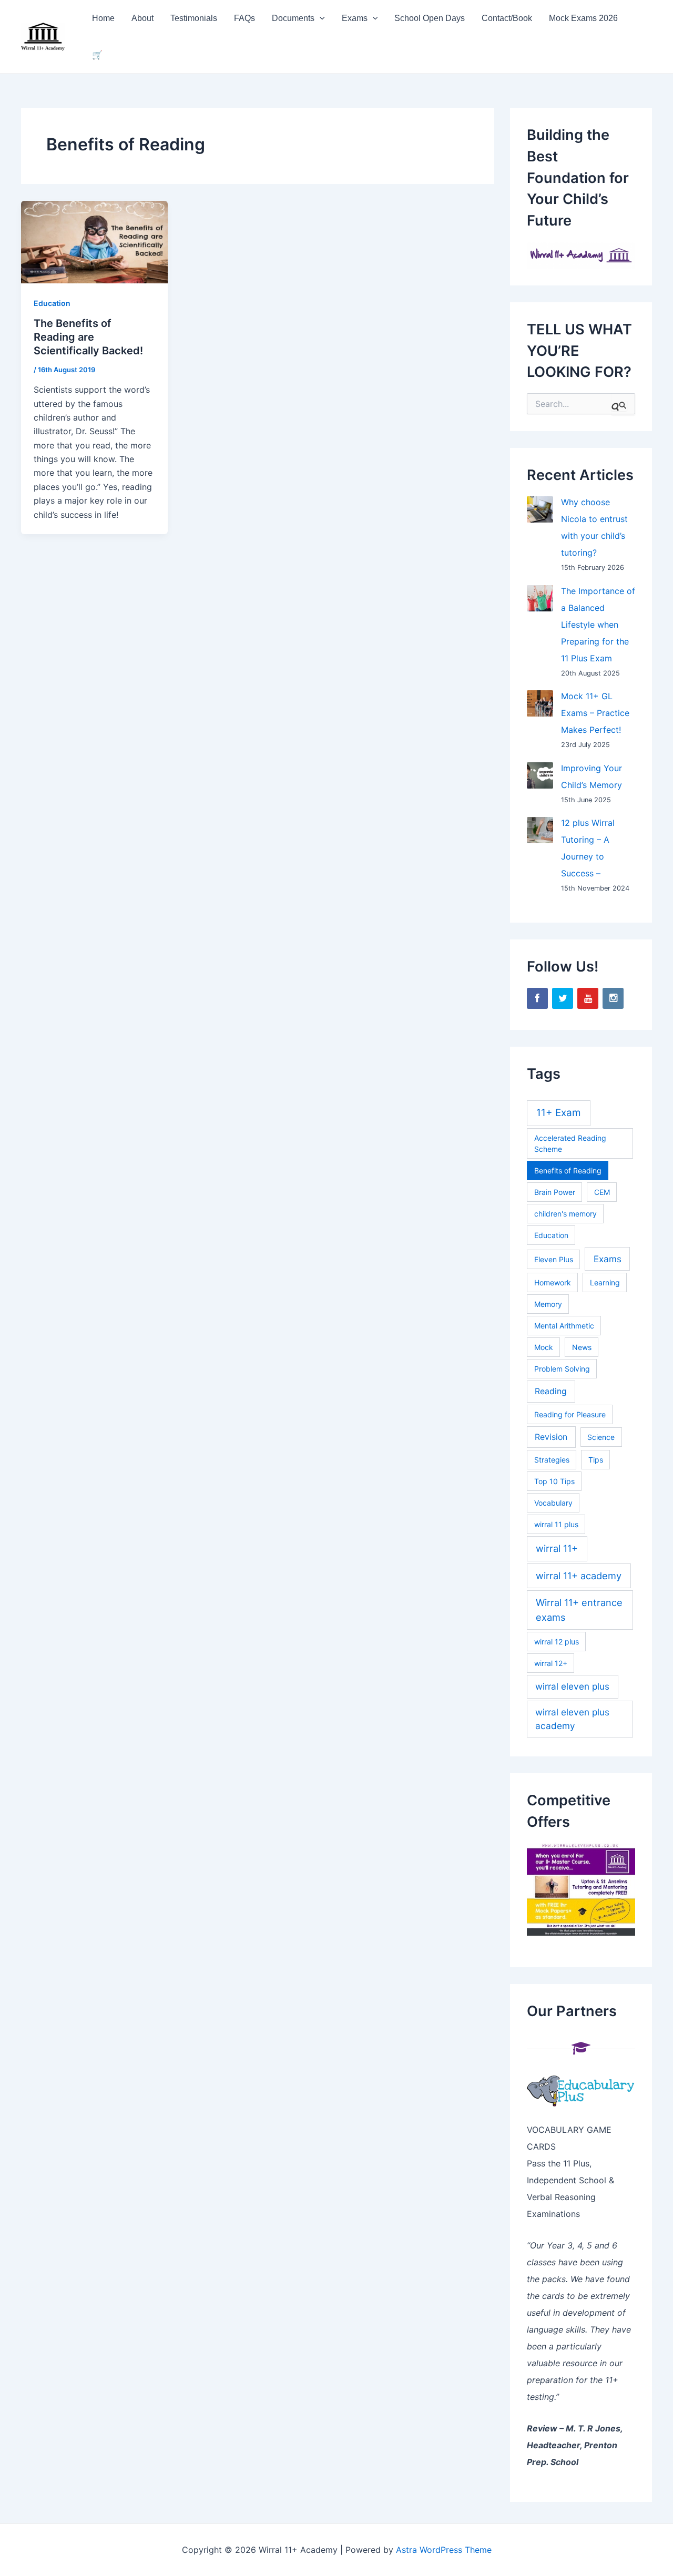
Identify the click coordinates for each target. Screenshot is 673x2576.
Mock (544, 1347)
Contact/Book (507, 18)
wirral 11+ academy (579, 1576)
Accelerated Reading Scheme (570, 1143)
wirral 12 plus (557, 1642)
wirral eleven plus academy (572, 1719)
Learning (605, 1282)
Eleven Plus (554, 1259)
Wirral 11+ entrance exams (579, 1609)
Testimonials (194, 18)
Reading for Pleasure (570, 1414)
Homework (553, 1282)
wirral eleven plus (572, 1686)
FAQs (244, 18)
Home (103, 18)
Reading (551, 1391)
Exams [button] (355, 18)
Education (52, 303)
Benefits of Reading (568, 1171)
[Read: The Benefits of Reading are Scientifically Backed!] (94, 241)
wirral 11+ (557, 1548)
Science (601, 1437)
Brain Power (555, 1192)
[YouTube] (588, 998)
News (582, 1347)
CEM (602, 1192)
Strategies (552, 1460)
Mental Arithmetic (564, 1326)
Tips (596, 1460)
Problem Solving (562, 1369)
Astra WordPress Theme (444, 2550)
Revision (551, 1437)
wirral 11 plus (556, 1524)
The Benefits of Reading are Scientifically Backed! (88, 337)
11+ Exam (559, 1113)
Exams (608, 1259)
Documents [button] (293, 18)
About (142, 18)
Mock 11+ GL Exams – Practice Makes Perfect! (595, 713)
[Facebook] (537, 998)
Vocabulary (553, 1503)
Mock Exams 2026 (583, 18)
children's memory (565, 1214)
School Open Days (430, 18)
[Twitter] (563, 998)
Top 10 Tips (554, 1481)
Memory (548, 1304)
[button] (320, 18)
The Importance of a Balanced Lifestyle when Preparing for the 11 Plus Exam (598, 625)
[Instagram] (613, 998)
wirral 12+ (551, 1663)
